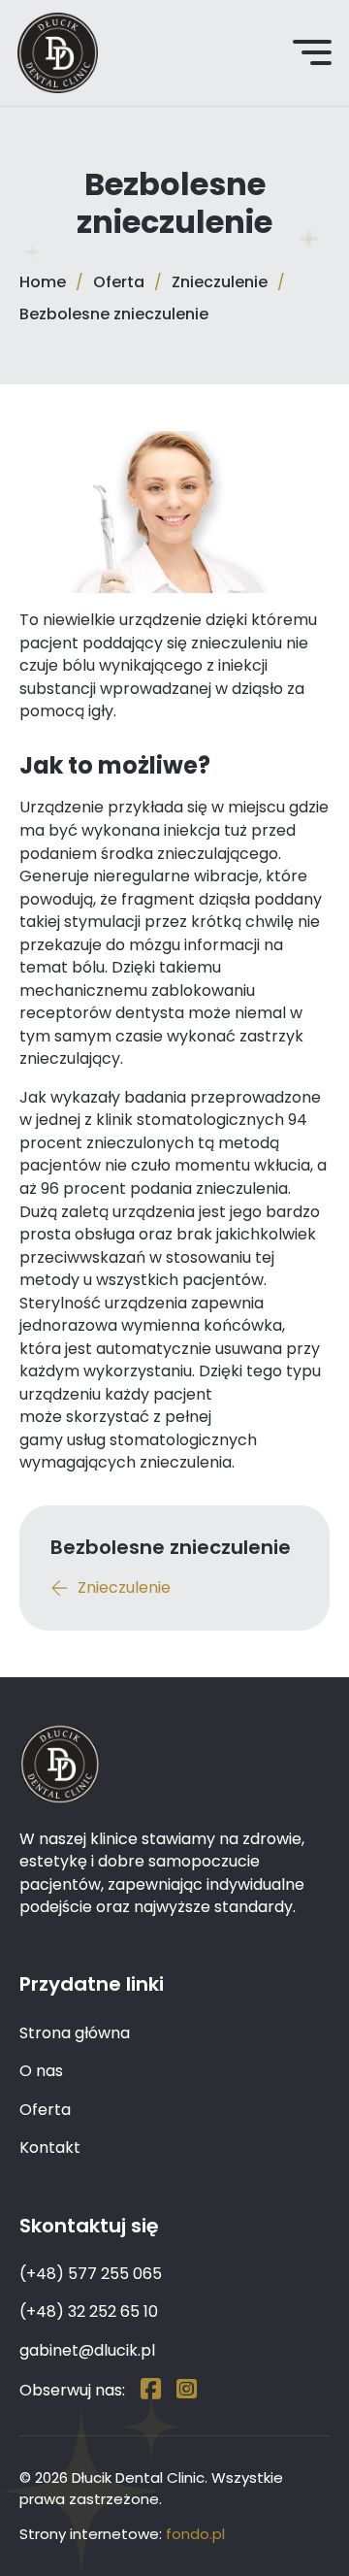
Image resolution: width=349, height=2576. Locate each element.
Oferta (119, 282)
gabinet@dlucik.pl (87, 2350)
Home (43, 282)
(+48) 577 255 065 (91, 2274)
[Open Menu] (312, 52)
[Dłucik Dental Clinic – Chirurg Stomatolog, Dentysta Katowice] (58, 53)
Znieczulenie (220, 282)
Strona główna (75, 2033)
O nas (41, 2071)
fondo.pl (195, 2534)
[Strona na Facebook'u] (151, 2390)
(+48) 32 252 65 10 (89, 2312)
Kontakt (50, 2147)
